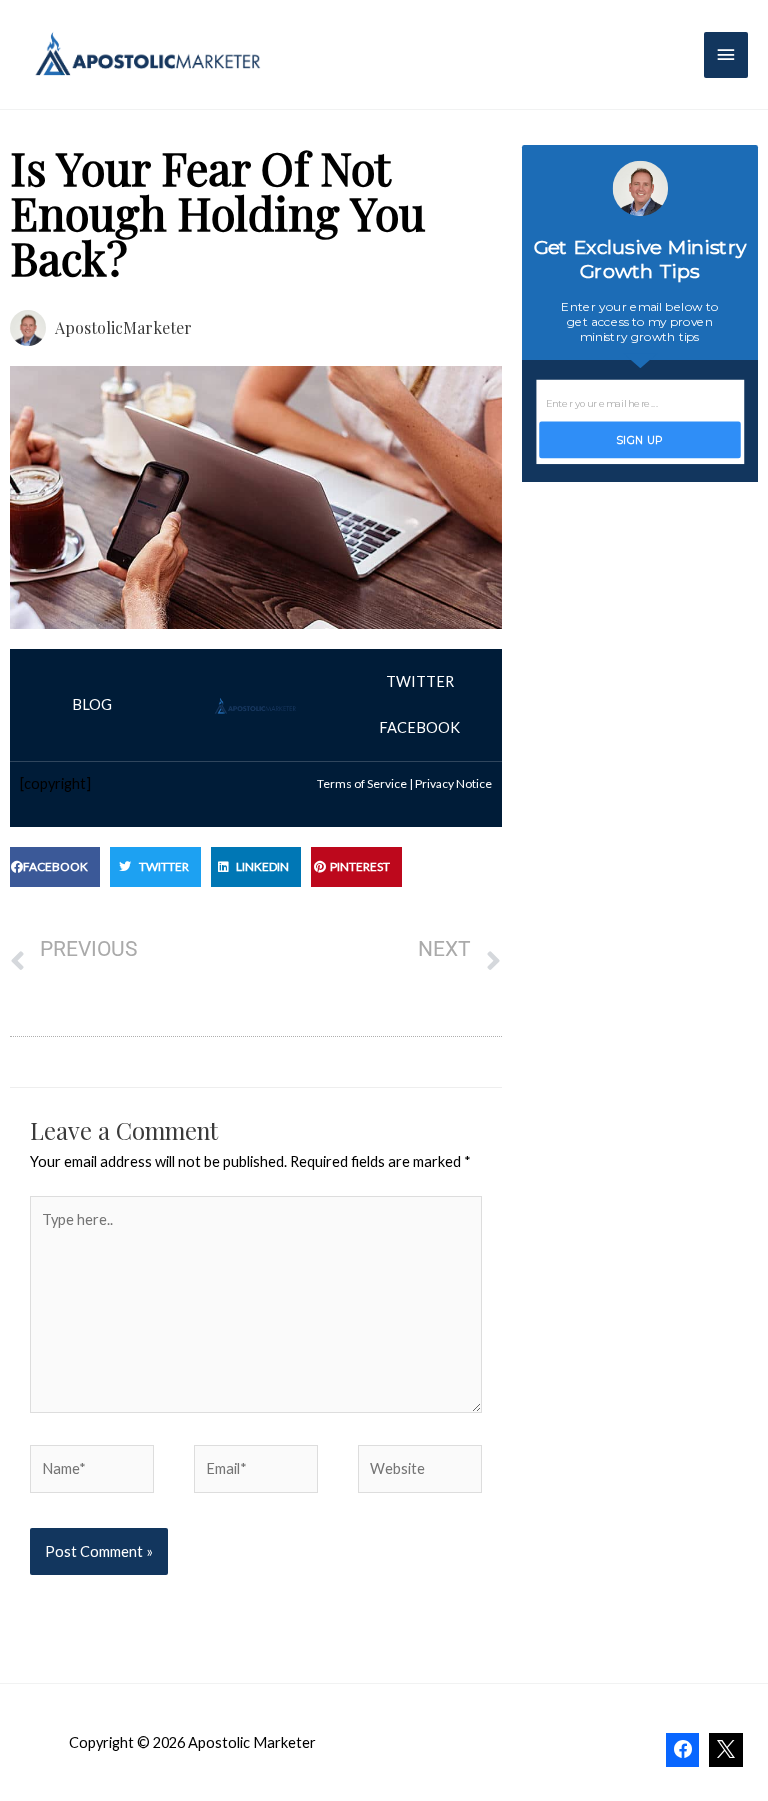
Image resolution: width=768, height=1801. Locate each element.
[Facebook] (683, 1750)
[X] (726, 1750)
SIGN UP (639, 439)
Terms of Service (362, 783)
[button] (55, 867)
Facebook (419, 727)
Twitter (420, 681)
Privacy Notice (453, 783)
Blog (92, 704)
